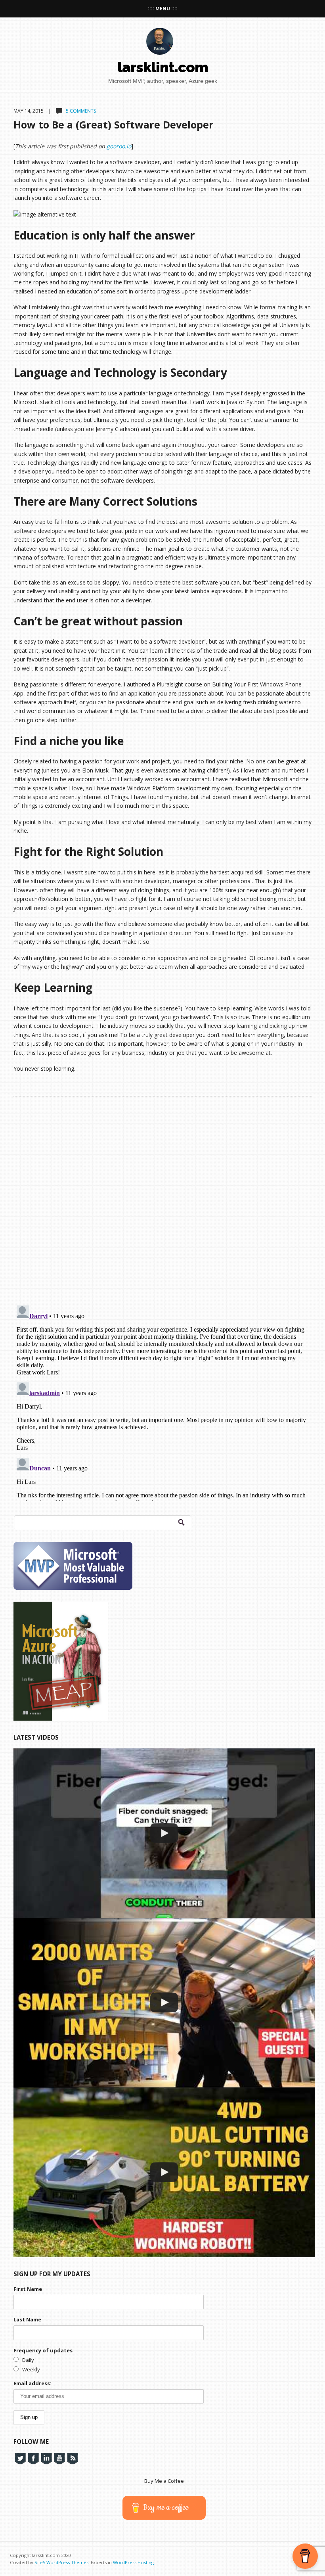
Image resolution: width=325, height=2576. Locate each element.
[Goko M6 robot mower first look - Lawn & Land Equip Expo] (164, 2172)
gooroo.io (119, 146)
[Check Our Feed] (72, 2458)
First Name (28, 2289)
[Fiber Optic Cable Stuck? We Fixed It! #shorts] (164, 1833)
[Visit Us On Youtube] (59, 2458)
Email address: (32, 2383)
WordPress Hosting (133, 2562)
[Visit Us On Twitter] (20, 2458)
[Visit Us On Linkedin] (46, 2458)
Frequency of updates (43, 2350)
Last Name (27, 2319)
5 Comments (81, 111)
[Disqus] (162, 1196)
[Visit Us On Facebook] (33, 2458)
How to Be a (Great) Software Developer (114, 125)
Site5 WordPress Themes (61, 2562)
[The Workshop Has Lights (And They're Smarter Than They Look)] (164, 2003)
